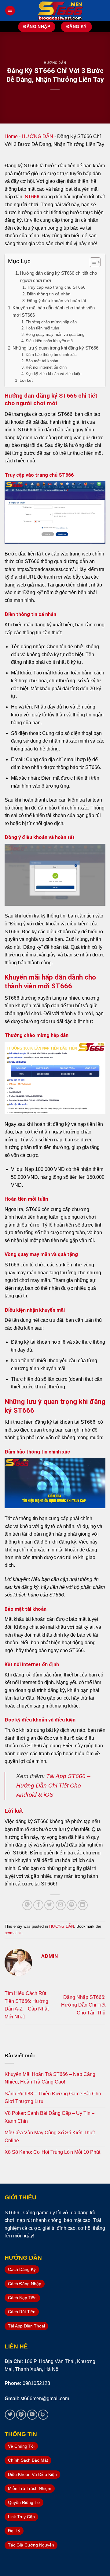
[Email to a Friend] (61, 1905)
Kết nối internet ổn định (46, 367)
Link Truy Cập (21, 2517)
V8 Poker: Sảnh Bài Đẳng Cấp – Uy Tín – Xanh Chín (50, 2117)
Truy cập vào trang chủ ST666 (56, 287)
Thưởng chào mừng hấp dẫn (51, 322)
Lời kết (26, 380)
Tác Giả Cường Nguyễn (31, 2545)
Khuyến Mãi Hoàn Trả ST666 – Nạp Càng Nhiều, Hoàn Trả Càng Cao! (50, 2078)
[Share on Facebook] (38, 1905)
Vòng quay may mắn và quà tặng (55, 334)
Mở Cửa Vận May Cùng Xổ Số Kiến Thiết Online (50, 2137)
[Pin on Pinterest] (72, 1905)
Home (11, 136)
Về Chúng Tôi (21, 2446)
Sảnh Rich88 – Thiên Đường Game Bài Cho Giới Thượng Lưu (53, 2098)
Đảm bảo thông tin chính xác (51, 355)
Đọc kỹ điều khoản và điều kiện (53, 374)
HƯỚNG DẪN (55, 63)
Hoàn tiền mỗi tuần (42, 328)
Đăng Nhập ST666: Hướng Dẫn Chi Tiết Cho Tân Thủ (83, 2005)
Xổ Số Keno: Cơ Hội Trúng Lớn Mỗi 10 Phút (52, 2152)
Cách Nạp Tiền (22, 2298)
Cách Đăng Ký (22, 2269)
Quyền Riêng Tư (24, 2502)
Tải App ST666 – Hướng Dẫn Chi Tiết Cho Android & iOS (53, 1785)
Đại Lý (14, 2531)
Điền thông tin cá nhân (49, 294)
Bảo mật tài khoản (42, 361)
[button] (92, 263)
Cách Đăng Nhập (25, 2284)
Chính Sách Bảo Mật (28, 2460)
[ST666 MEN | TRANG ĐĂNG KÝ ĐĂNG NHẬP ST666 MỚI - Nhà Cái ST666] (60, 11)
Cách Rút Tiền (22, 2312)
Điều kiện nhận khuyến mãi (50, 341)
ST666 (32, 197)
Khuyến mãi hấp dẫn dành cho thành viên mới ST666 (54, 311)
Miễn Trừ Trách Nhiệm (30, 2488)
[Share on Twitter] (49, 1905)
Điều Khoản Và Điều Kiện (32, 2474)
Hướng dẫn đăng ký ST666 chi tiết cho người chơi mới (58, 277)
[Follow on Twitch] (43, 2415)
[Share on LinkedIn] (83, 1905)
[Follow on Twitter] (10, 2415)
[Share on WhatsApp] (27, 1905)
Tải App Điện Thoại (26, 2326)
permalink (13, 1933)
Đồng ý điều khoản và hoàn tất (57, 301)
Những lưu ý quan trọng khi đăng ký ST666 (55, 348)
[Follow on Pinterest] (21, 2415)
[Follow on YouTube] (32, 2415)
